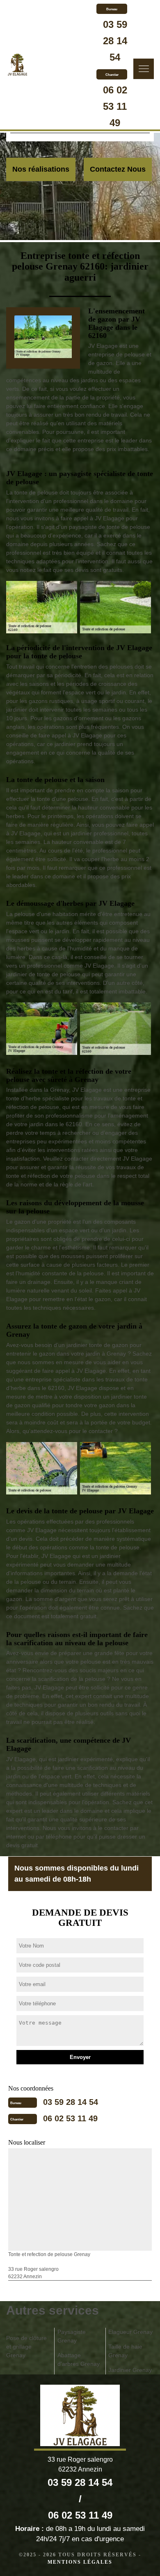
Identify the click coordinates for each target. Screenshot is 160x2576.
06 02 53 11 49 (115, 106)
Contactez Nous (118, 169)
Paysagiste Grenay (72, 2336)
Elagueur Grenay (130, 2332)
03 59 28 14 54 (115, 41)
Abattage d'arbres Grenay (79, 2359)
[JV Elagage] (17, 66)
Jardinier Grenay (130, 2370)
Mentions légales (80, 2562)
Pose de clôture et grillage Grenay (26, 2347)
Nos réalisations (41, 169)
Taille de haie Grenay (125, 2351)
